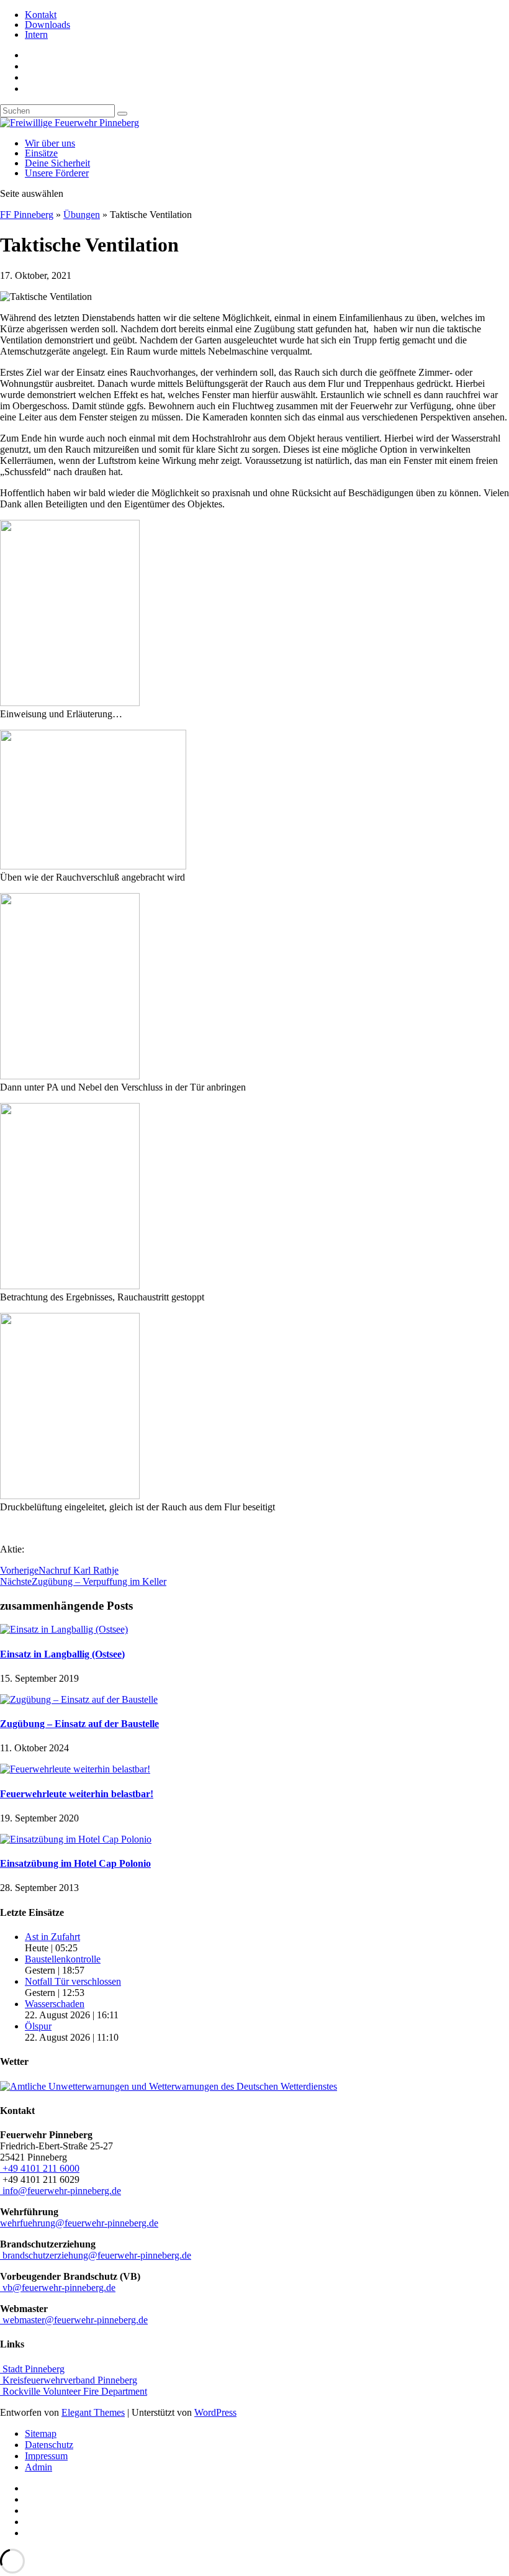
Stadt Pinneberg (32, 2369)
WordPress (215, 2412)
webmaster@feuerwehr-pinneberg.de (74, 2320)
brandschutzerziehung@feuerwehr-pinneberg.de (96, 2255)
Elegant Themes (93, 2412)
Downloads (47, 25)
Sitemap (41, 2433)
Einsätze (41, 153)
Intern (36, 34)
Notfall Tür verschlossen (73, 1981)
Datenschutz (49, 2445)
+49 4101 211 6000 (40, 2168)
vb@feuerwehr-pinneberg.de (58, 2288)
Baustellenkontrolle (63, 1959)
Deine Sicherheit (57, 163)
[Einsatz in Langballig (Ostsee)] (64, 1629)
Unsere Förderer (57, 173)
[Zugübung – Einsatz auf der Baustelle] (79, 1699)
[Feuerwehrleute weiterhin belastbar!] (75, 1769)
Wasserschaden (55, 2004)
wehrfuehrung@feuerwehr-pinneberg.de (79, 2223)
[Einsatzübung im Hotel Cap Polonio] (76, 1839)
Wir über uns (50, 143)
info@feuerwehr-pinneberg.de (61, 2191)
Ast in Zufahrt (52, 1937)
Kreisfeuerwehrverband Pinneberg (69, 2380)
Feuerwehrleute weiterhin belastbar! (77, 1794)
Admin (38, 2467)
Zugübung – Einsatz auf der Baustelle (79, 1724)
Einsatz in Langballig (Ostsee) (62, 1654)
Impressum (46, 2456)
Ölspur (38, 2026)
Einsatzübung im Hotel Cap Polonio (75, 1863)
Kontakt (41, 15)
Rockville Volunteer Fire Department (74, 2391)
